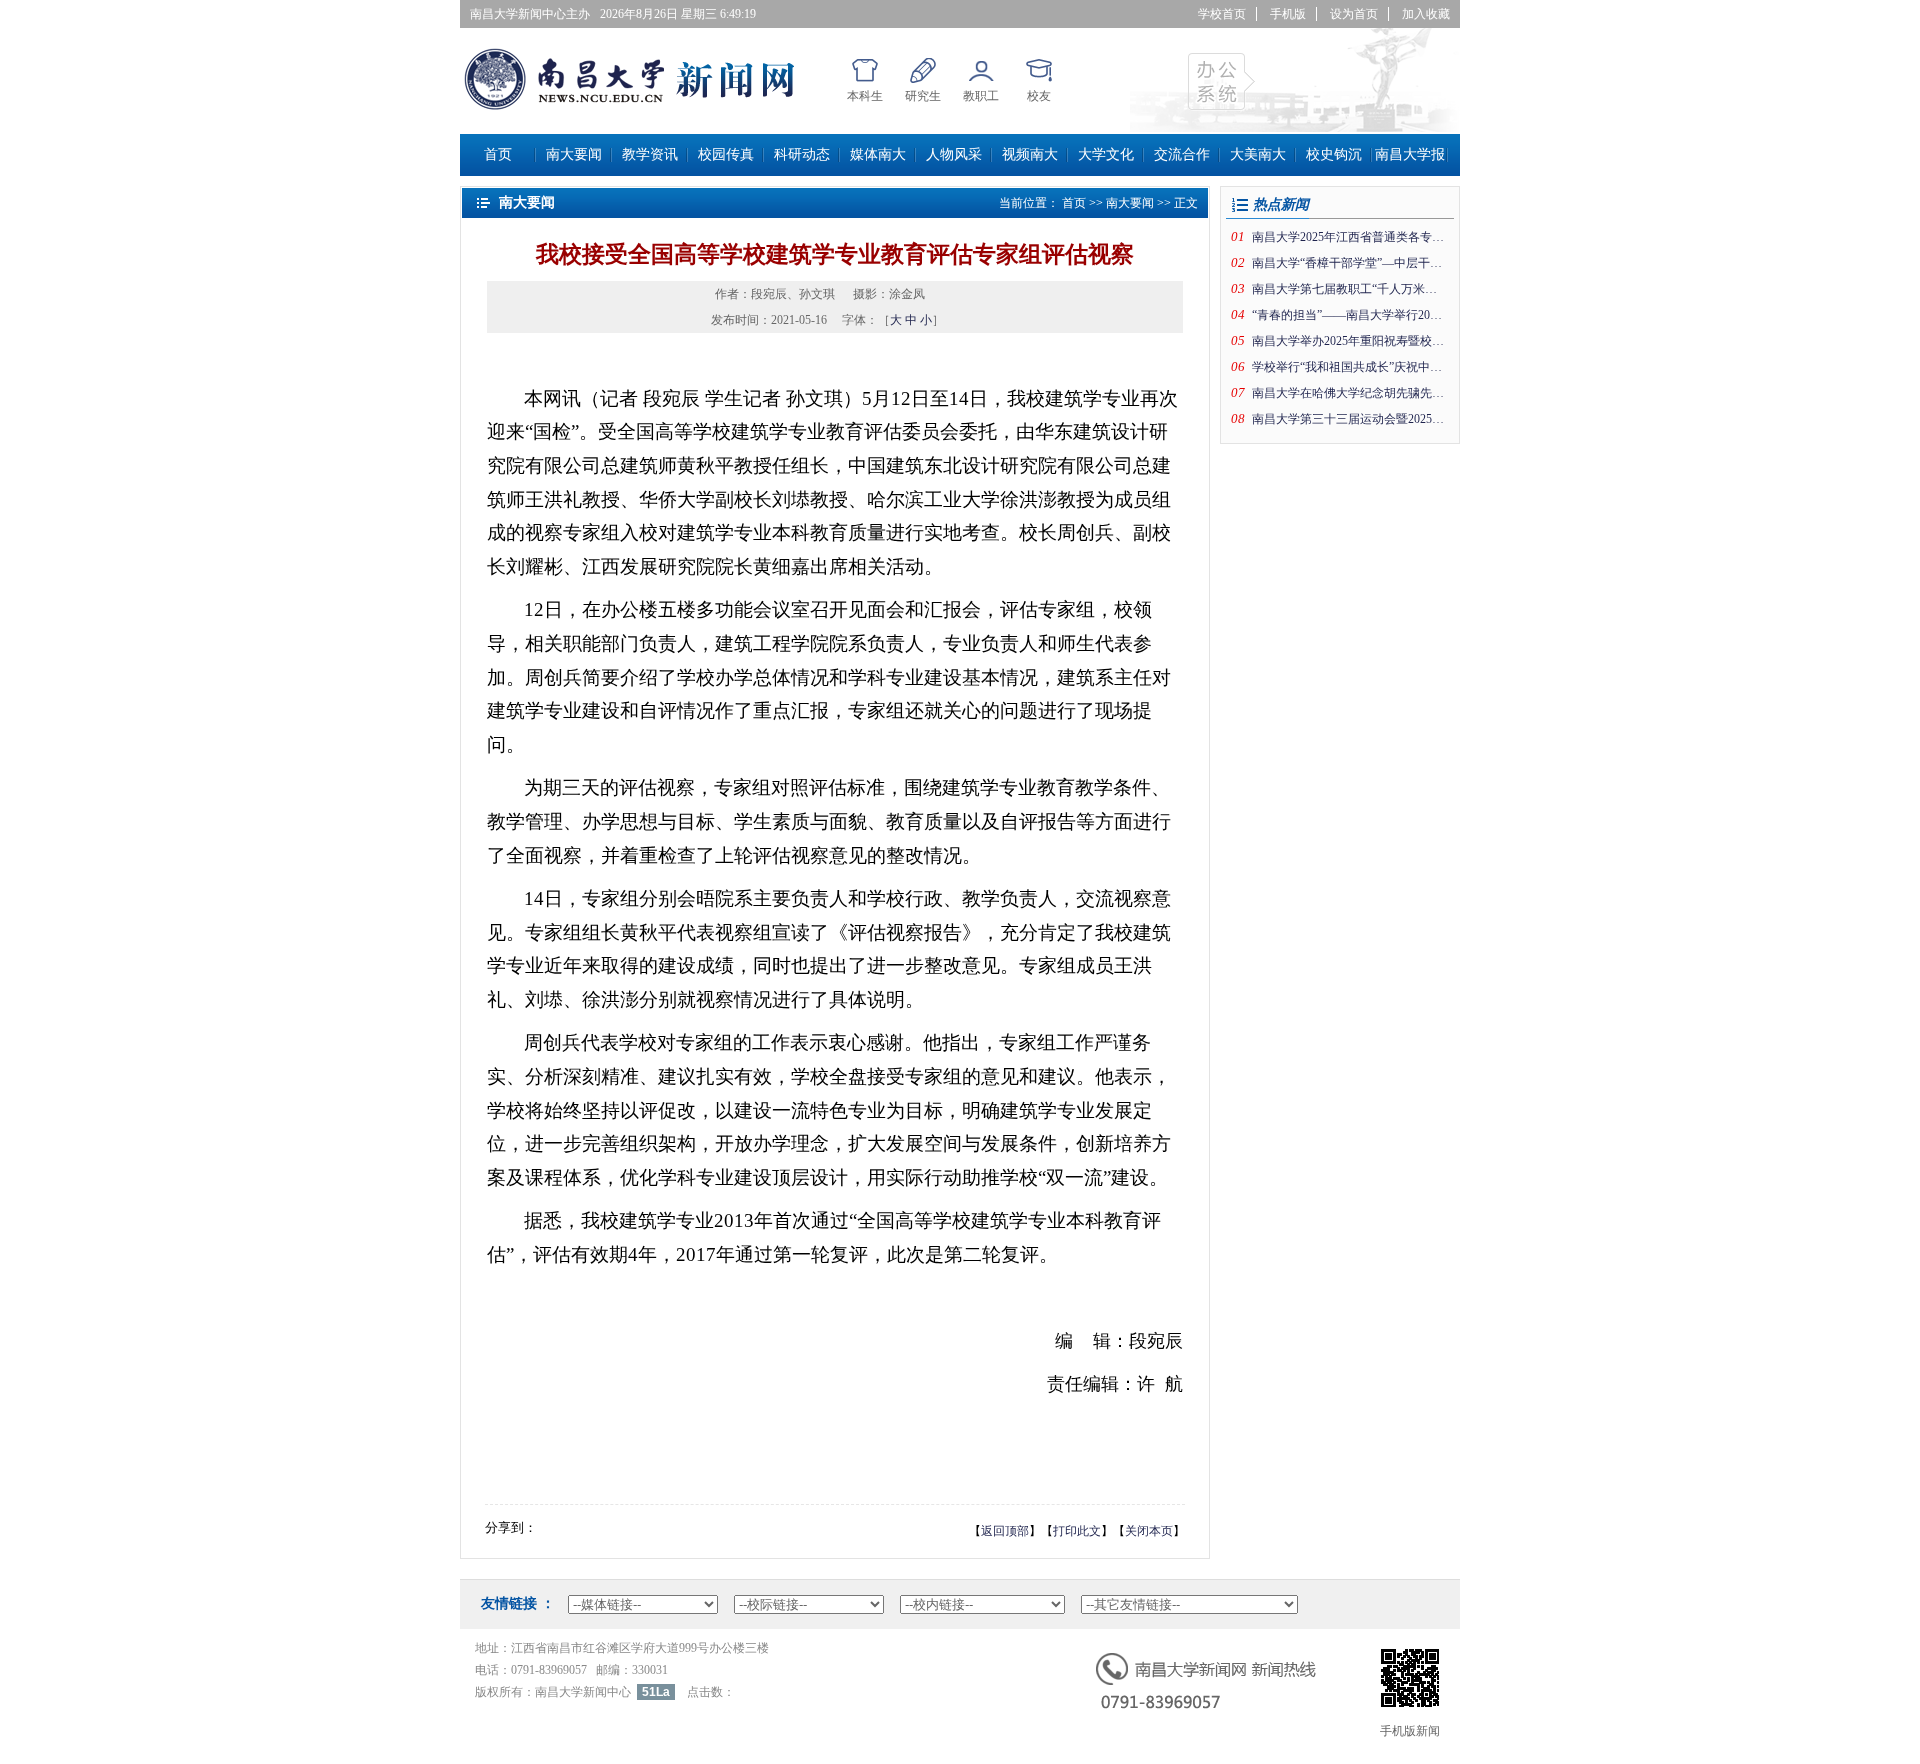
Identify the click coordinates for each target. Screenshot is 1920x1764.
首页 (498, 154)
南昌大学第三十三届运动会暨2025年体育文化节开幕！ (1349, 419)
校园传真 (726, 154)
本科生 (865, 96)
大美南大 (1258, 154)
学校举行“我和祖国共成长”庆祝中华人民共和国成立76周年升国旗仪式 (1349, 367)
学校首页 (1222, 14)
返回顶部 (1005, 1531)
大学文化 (1106, 154)
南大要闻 (574, 154)
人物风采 (954, 154)
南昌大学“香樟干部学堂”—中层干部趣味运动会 (1349, 263)
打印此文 (1077, 1531)
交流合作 (1182, 154)
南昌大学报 (1410, 154)
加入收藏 (1426, 14)
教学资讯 (650, 154)
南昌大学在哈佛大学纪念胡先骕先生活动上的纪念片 (1349, 393)
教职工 (981, 96)
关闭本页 (1149, 1531)
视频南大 (1030, 154)
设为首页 (1354, 14)
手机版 (1288, 14)
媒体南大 (878, 154)
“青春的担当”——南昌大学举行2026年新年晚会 (1349, 315)
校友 (1039, 96)
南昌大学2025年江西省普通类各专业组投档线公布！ (1349, 237)
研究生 (923, 96)
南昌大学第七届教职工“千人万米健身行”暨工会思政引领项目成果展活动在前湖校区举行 (1349, 289)
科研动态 (802, 154)
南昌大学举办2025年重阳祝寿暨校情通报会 (1349, 341)
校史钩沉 (1334, 154)
